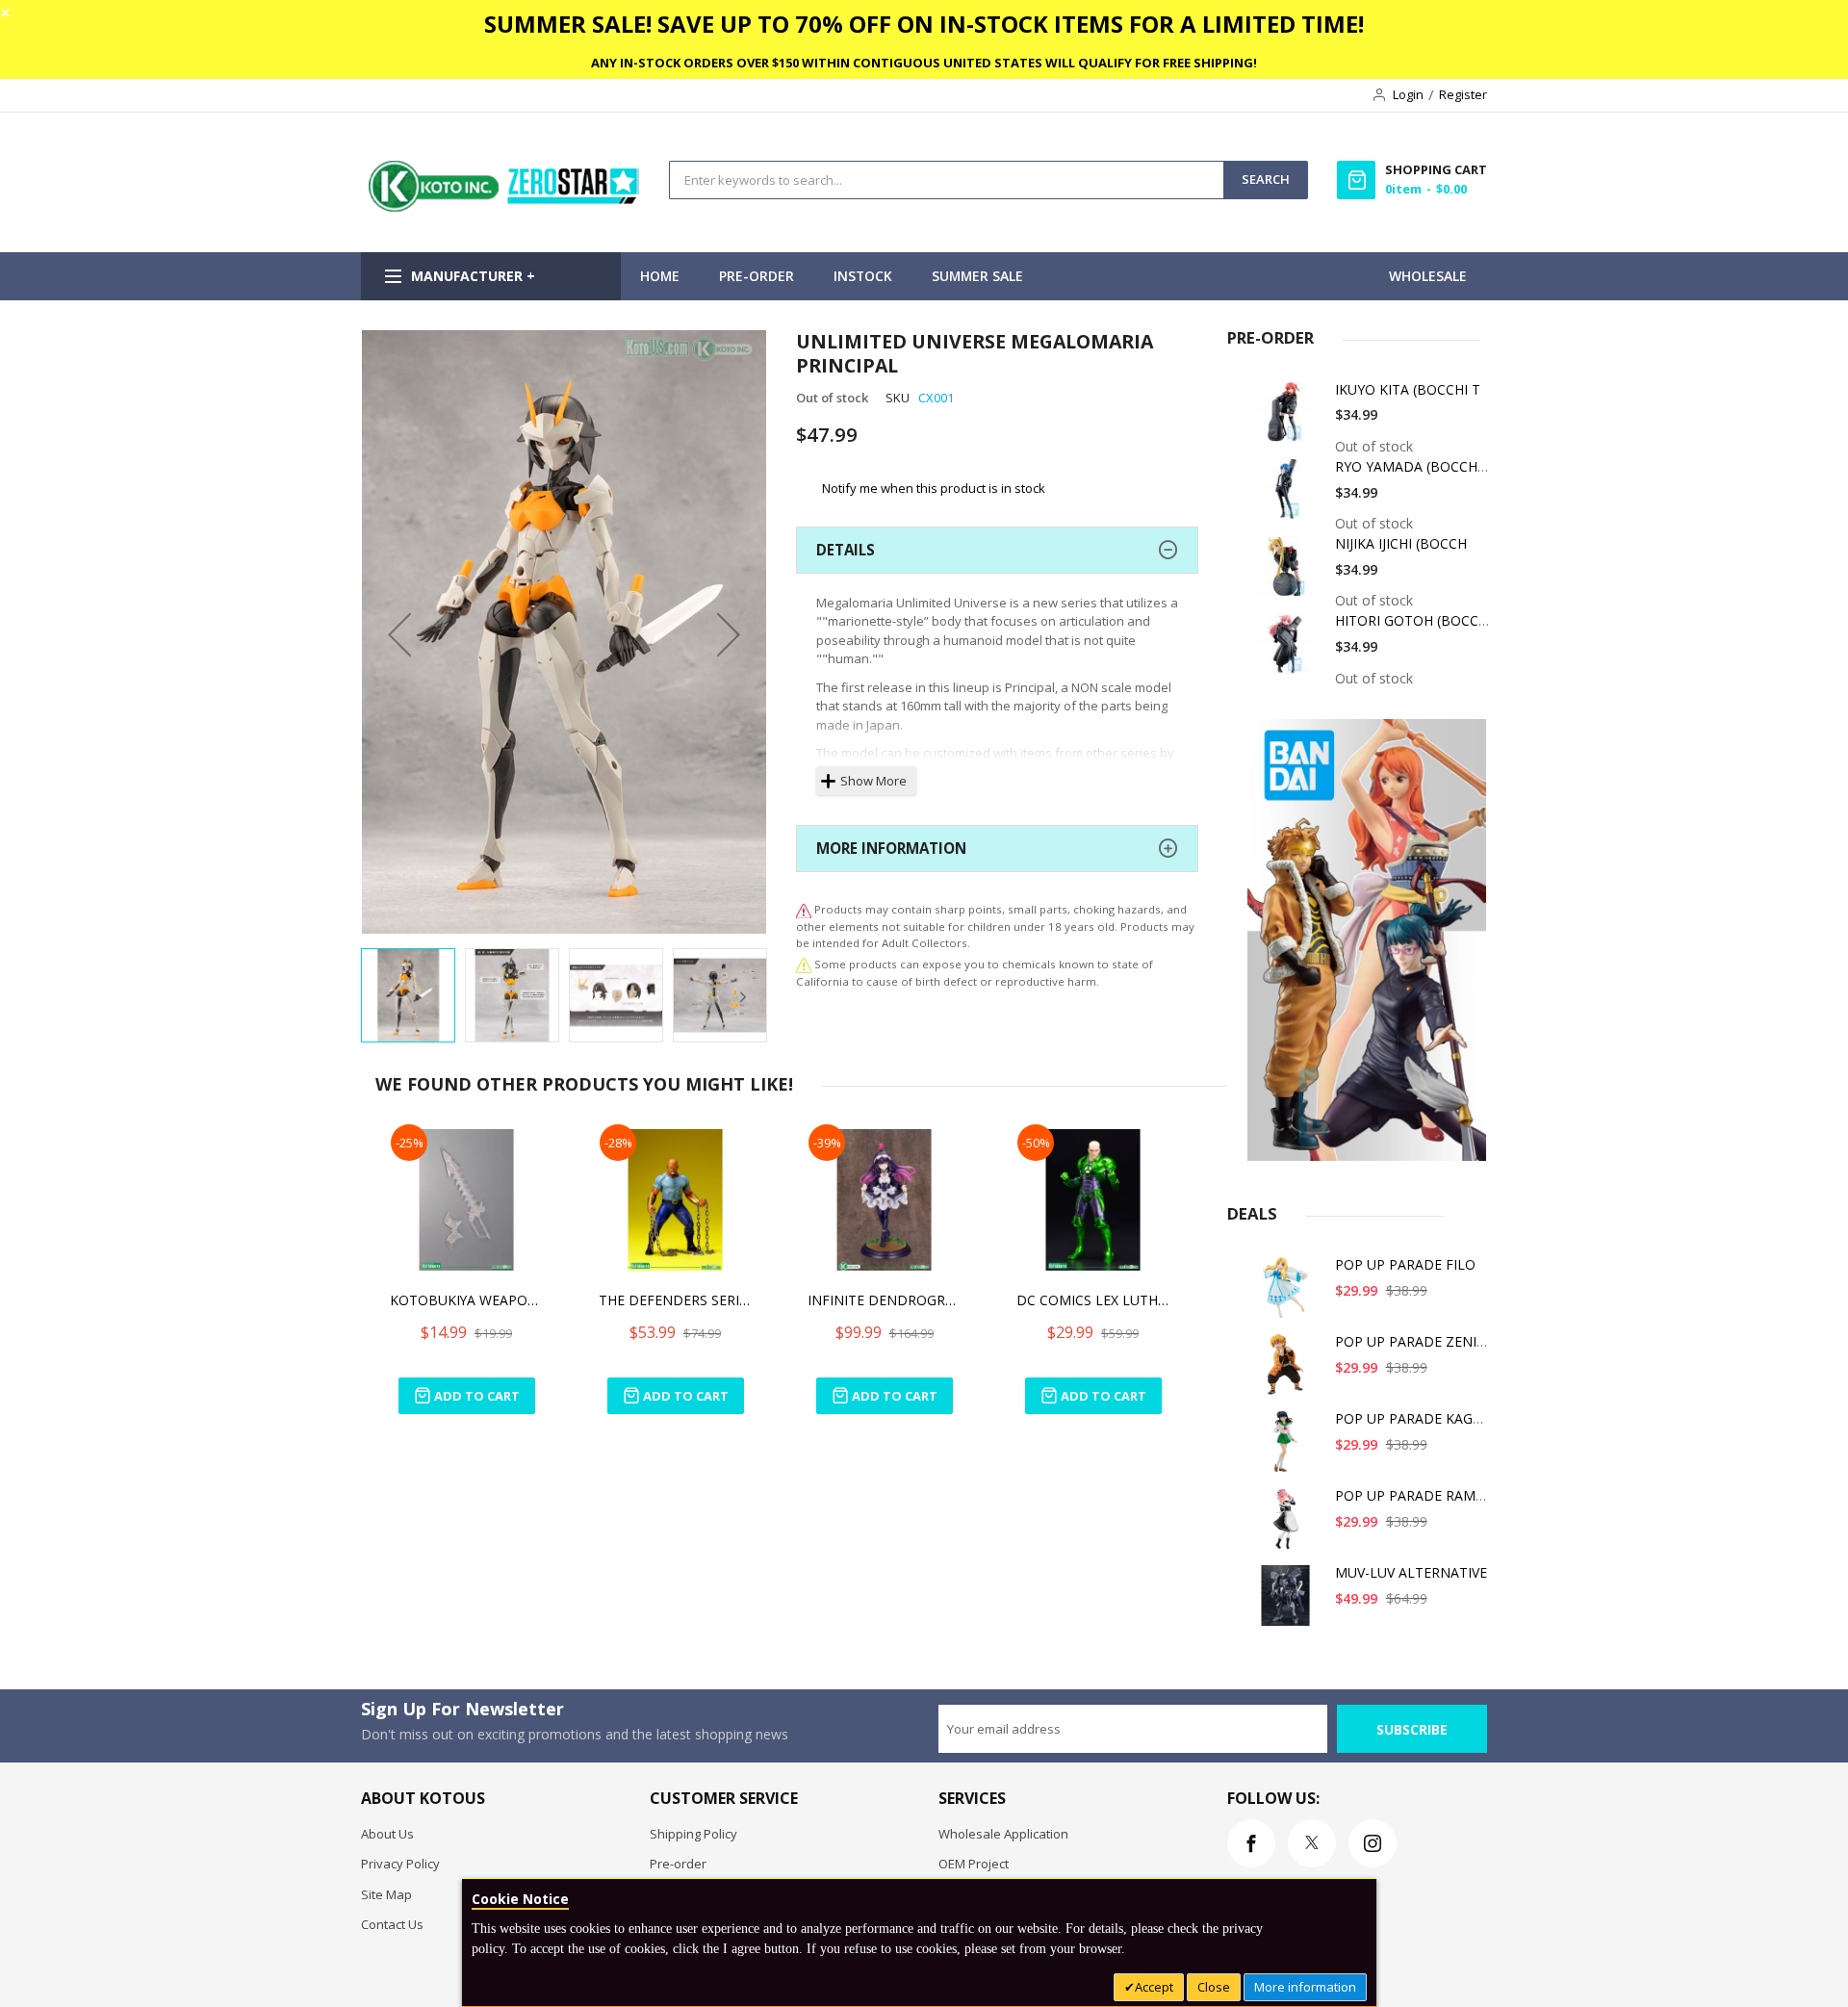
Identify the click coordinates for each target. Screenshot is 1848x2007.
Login (1408, 94)
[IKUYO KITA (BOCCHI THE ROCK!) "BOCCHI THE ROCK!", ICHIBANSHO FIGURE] (1289, 419)
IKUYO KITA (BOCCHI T (1408, 389)
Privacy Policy (400, 1864)
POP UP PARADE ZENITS (1414, 1341)
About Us (387, 1834)
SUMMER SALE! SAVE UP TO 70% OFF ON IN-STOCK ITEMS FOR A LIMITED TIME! (924, 24)
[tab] (997, 550)
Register (1463, 94)
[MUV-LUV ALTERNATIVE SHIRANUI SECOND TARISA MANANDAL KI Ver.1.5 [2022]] (1289, 1602)
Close (1214, 1987)
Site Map (386, 1894)
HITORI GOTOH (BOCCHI (1413, 620)
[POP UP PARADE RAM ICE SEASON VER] (1289, 1525)
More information (1305, 1987)
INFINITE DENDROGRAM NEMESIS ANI (885, 1300)
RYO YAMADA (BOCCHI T (1414, 466)
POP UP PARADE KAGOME (1419, 1418)
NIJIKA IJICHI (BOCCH (1401, 543)
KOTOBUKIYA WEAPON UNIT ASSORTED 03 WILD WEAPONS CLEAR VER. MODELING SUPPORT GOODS (467, 1300)
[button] (399, 634)
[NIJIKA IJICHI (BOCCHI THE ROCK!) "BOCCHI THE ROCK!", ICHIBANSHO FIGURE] (1289, 573)
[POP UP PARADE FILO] (1289, 1294)
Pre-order (678, 1864)
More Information (891, 848)
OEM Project (974, 1864)
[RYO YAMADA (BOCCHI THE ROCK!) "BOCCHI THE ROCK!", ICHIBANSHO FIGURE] (1289, 496)
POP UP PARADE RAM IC (1413, 1495)
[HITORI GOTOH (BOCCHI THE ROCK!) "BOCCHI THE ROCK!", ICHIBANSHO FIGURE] (1289, 650)
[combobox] (947, 180)
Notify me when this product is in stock (934, 488)
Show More (873, 781)
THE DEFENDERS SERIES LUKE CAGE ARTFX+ (676, 1300)
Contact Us (392, 1924)
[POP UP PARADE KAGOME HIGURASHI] (1289, 1448)
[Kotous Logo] (505, 207)
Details (846, 550)
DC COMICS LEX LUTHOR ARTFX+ (1093, 1300)
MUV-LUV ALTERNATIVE (1411, 1572)
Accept (1154, 1987)
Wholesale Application (1003, 1834)
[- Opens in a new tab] (804, 964)
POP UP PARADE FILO (1405, 1264)
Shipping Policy (693, 1834)
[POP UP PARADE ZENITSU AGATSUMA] (1289, 1371)
